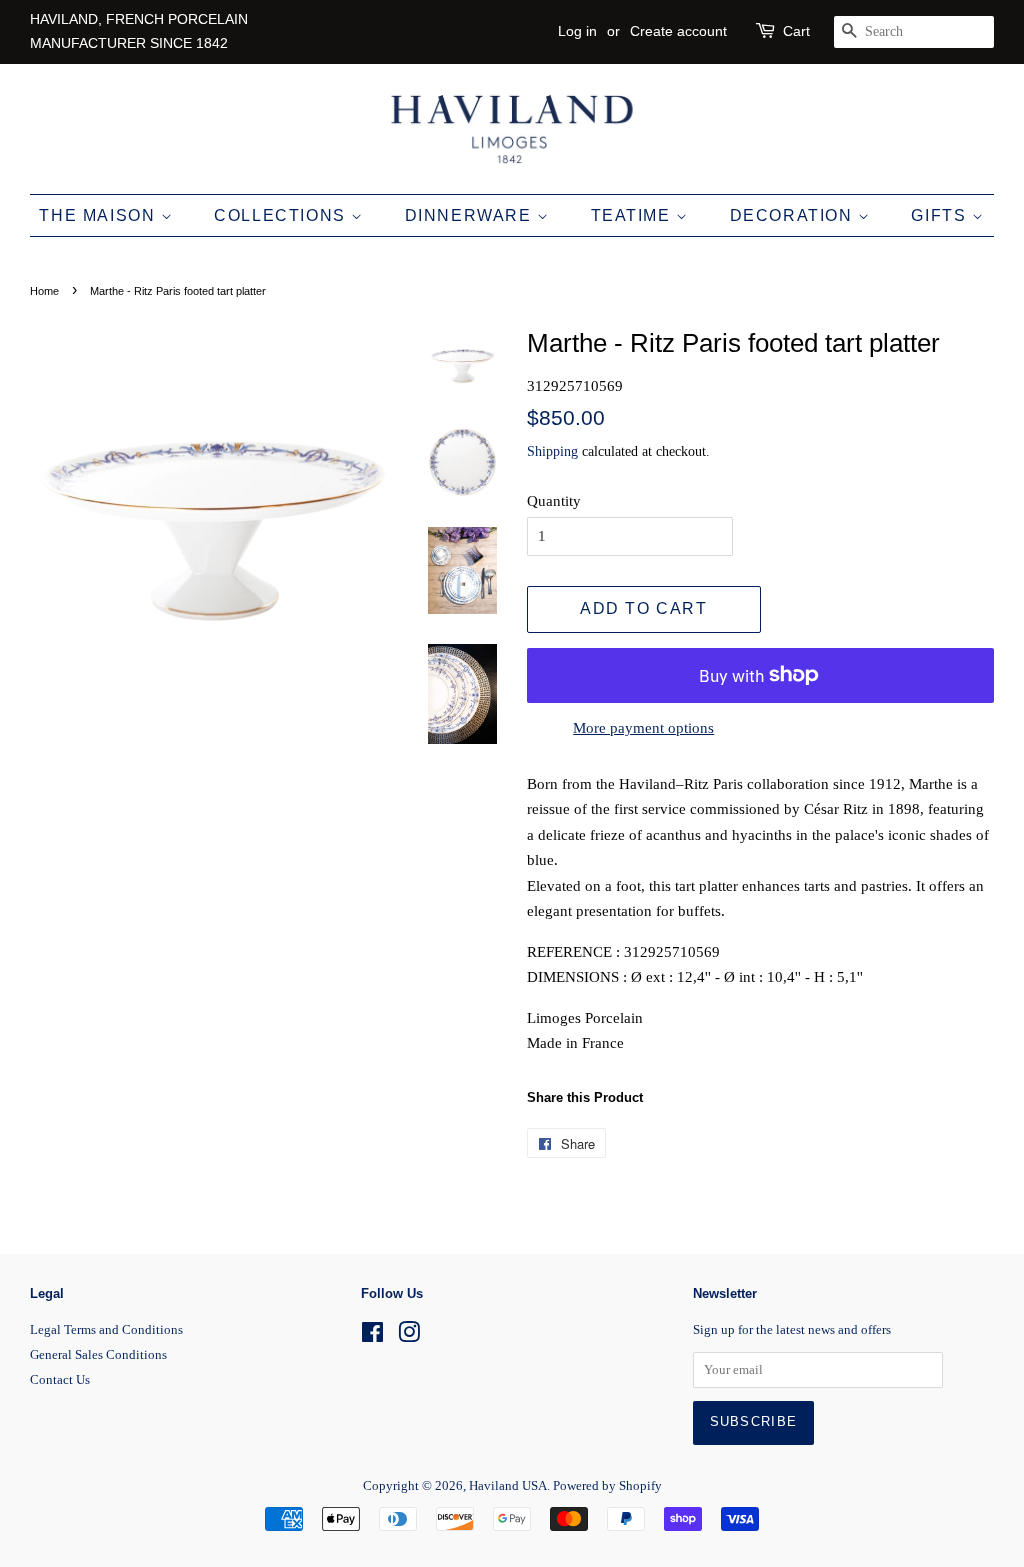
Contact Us (60, 1380)
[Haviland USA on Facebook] (372, 1337)
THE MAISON (100, 215)
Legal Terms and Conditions (106, 1330)
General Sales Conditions (98, 1355)
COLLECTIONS (282, 215)
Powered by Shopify (607, 1486)
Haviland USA (508, 1486)
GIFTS (941, 215)
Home (44, 291)
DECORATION (794, 215)
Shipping (552, 451)
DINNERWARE (471, 215)
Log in (577, 31)
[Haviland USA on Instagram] (409, 1337)
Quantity (554, 501)
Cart (796, 31)
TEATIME (634, 215)
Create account (678, 31)
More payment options (643, 728)
